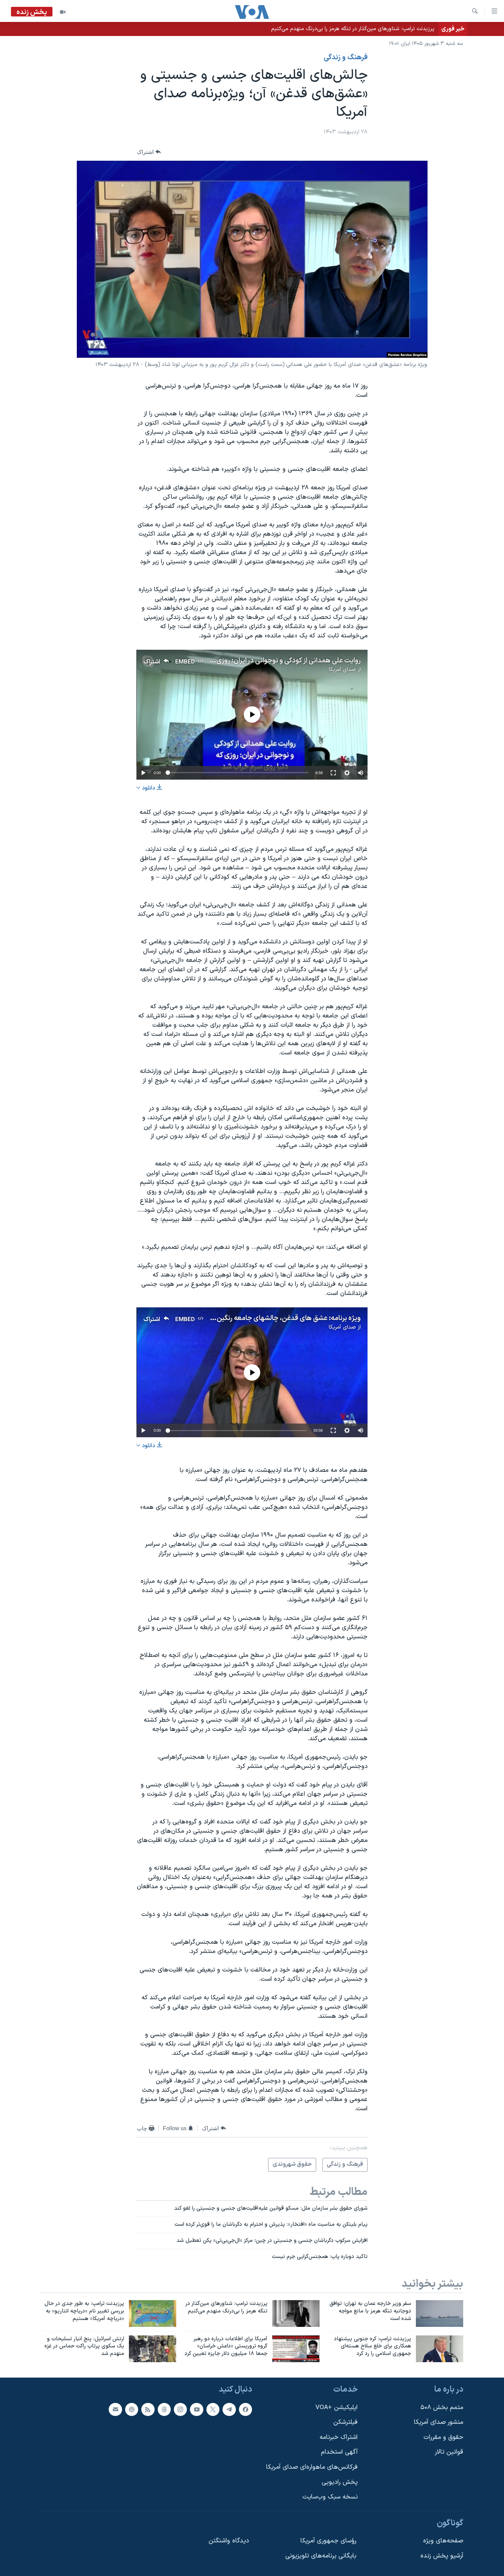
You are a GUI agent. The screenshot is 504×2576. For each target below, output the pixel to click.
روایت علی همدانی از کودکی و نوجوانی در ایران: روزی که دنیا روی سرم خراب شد (253, 661)
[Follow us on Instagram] (180, 2409)
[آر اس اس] (148, 2409)
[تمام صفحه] (333, 773)
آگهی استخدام (339, 2452)
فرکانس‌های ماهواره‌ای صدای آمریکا (312, 2467)
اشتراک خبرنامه (339, 2437)
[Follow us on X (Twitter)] (213, 2409)
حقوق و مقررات (443, 2437)
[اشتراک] (115, 2409)
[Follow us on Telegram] (229, 2409)
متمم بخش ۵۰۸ (442, 2408)
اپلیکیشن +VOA (337, 2408)
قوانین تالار (449, 2452)
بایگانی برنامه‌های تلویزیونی (321, 2556)
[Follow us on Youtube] (196, 2409)
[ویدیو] (63, 12)
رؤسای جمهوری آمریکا (328, 2541)
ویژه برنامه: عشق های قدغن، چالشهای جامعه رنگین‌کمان (282, 1318)
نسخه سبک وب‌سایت (330, 2497)
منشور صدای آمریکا (439, 2422)
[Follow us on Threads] (164, 2409)
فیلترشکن (345, 2422)
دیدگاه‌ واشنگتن (229, 2541)
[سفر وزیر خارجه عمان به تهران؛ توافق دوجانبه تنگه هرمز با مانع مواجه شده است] (440, 2313)
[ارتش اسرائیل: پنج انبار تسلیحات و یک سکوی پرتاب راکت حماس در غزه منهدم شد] (153, 2349)
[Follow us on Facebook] (245, 2409)
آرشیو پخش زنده (442, 2556)
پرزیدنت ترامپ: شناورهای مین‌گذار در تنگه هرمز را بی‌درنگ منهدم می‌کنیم (353, 29)
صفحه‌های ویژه (443, 2541)
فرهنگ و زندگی (346, 58)
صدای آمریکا (342, 670)
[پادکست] (132, 2409)
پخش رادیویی (340, 2482)
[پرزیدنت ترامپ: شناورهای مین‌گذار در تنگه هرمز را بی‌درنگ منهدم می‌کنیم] (296, 2313)
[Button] (149, 152)
